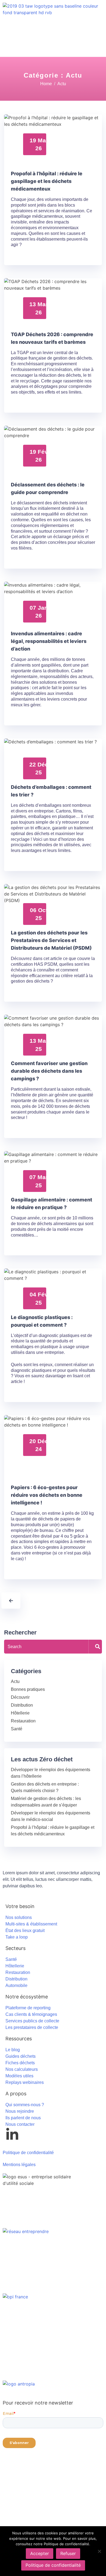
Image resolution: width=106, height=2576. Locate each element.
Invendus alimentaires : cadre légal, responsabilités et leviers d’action (49, 641)
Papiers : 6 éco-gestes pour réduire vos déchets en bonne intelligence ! (47, 1495)
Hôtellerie (20, 1713)
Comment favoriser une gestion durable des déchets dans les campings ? (49, 1071)
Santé (17, 1729)
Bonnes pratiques (28, 1689)
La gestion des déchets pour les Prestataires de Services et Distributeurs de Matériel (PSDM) (51, 940)
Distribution (22, 1705)
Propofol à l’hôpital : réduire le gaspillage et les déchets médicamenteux (47, 181)
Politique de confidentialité (53, 2565)
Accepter (40, 2553)
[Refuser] (99, 2551)
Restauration (23, 1721)
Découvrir (20, 1697)
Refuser (68, 2553)
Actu (15, 1681)
